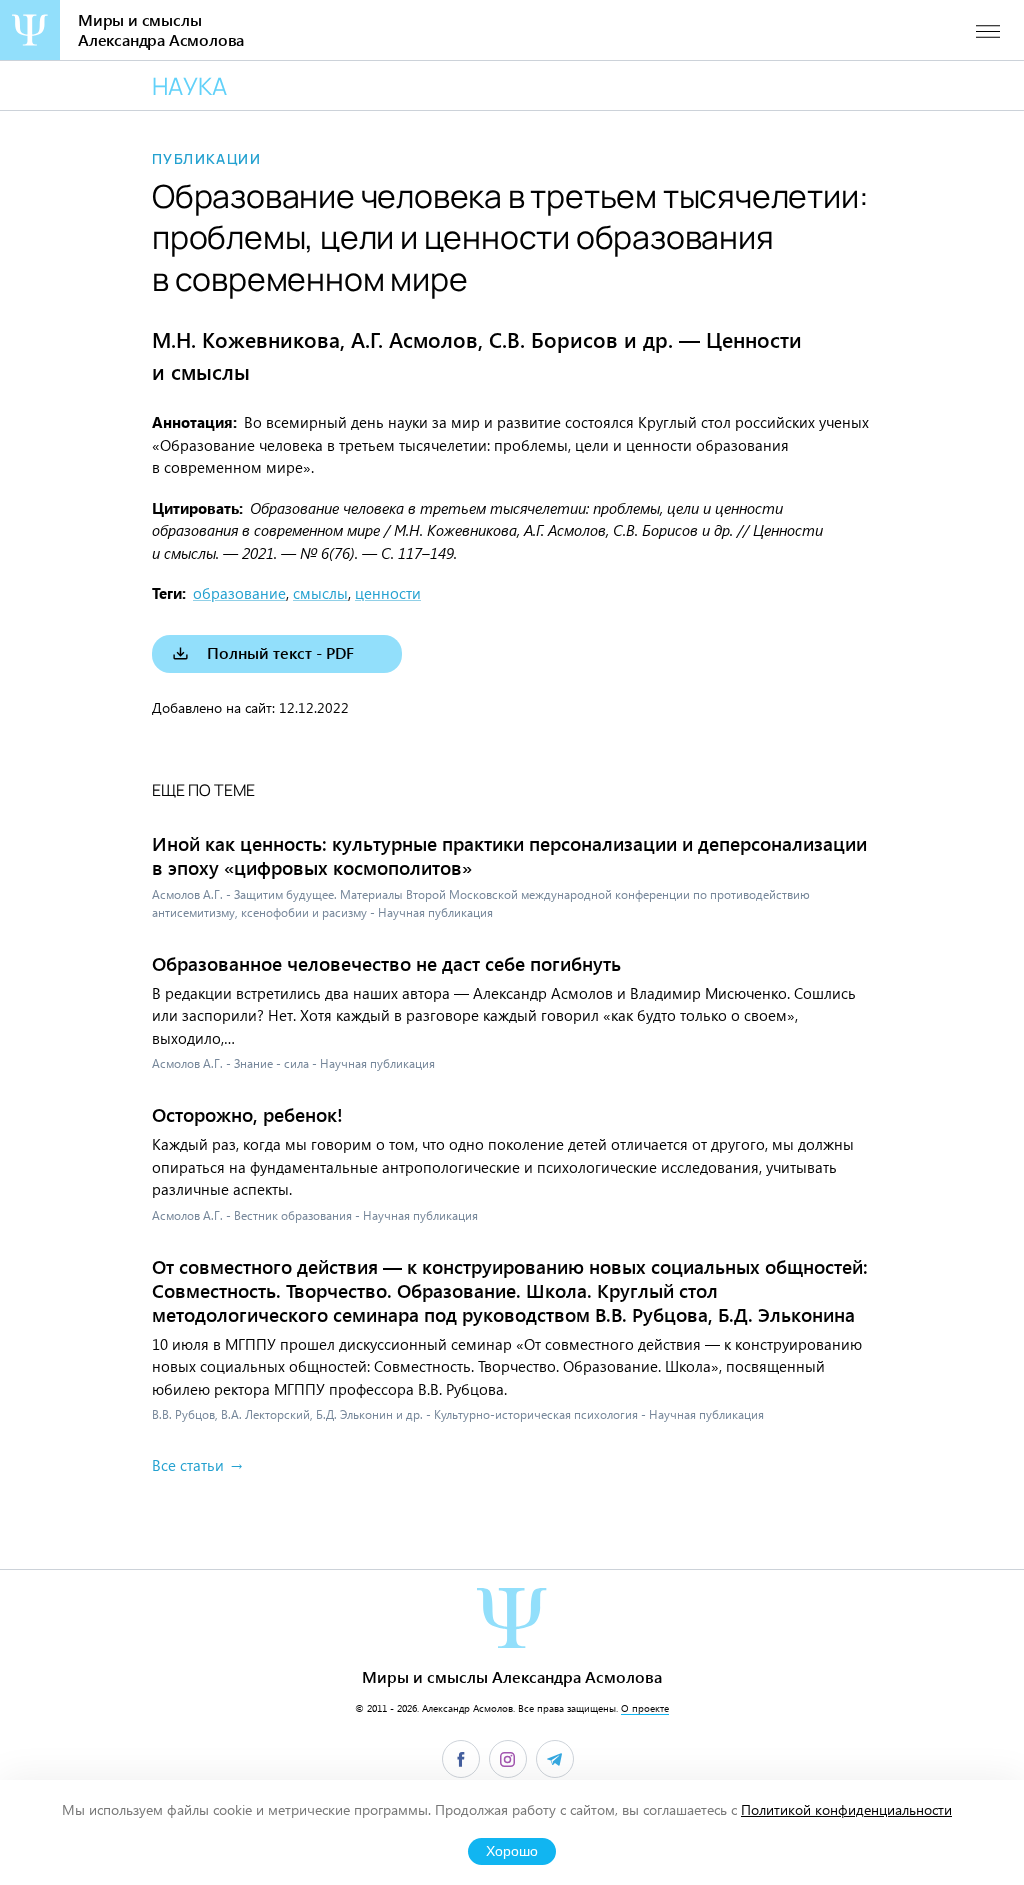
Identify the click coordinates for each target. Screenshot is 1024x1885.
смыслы (320, 593)
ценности (388, 593)
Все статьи (188, 1465)
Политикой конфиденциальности (846, 1809)
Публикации (206, 159)
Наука (189, 85)
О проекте (645, 1708)
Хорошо (512, 1851)
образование (239, 593)
